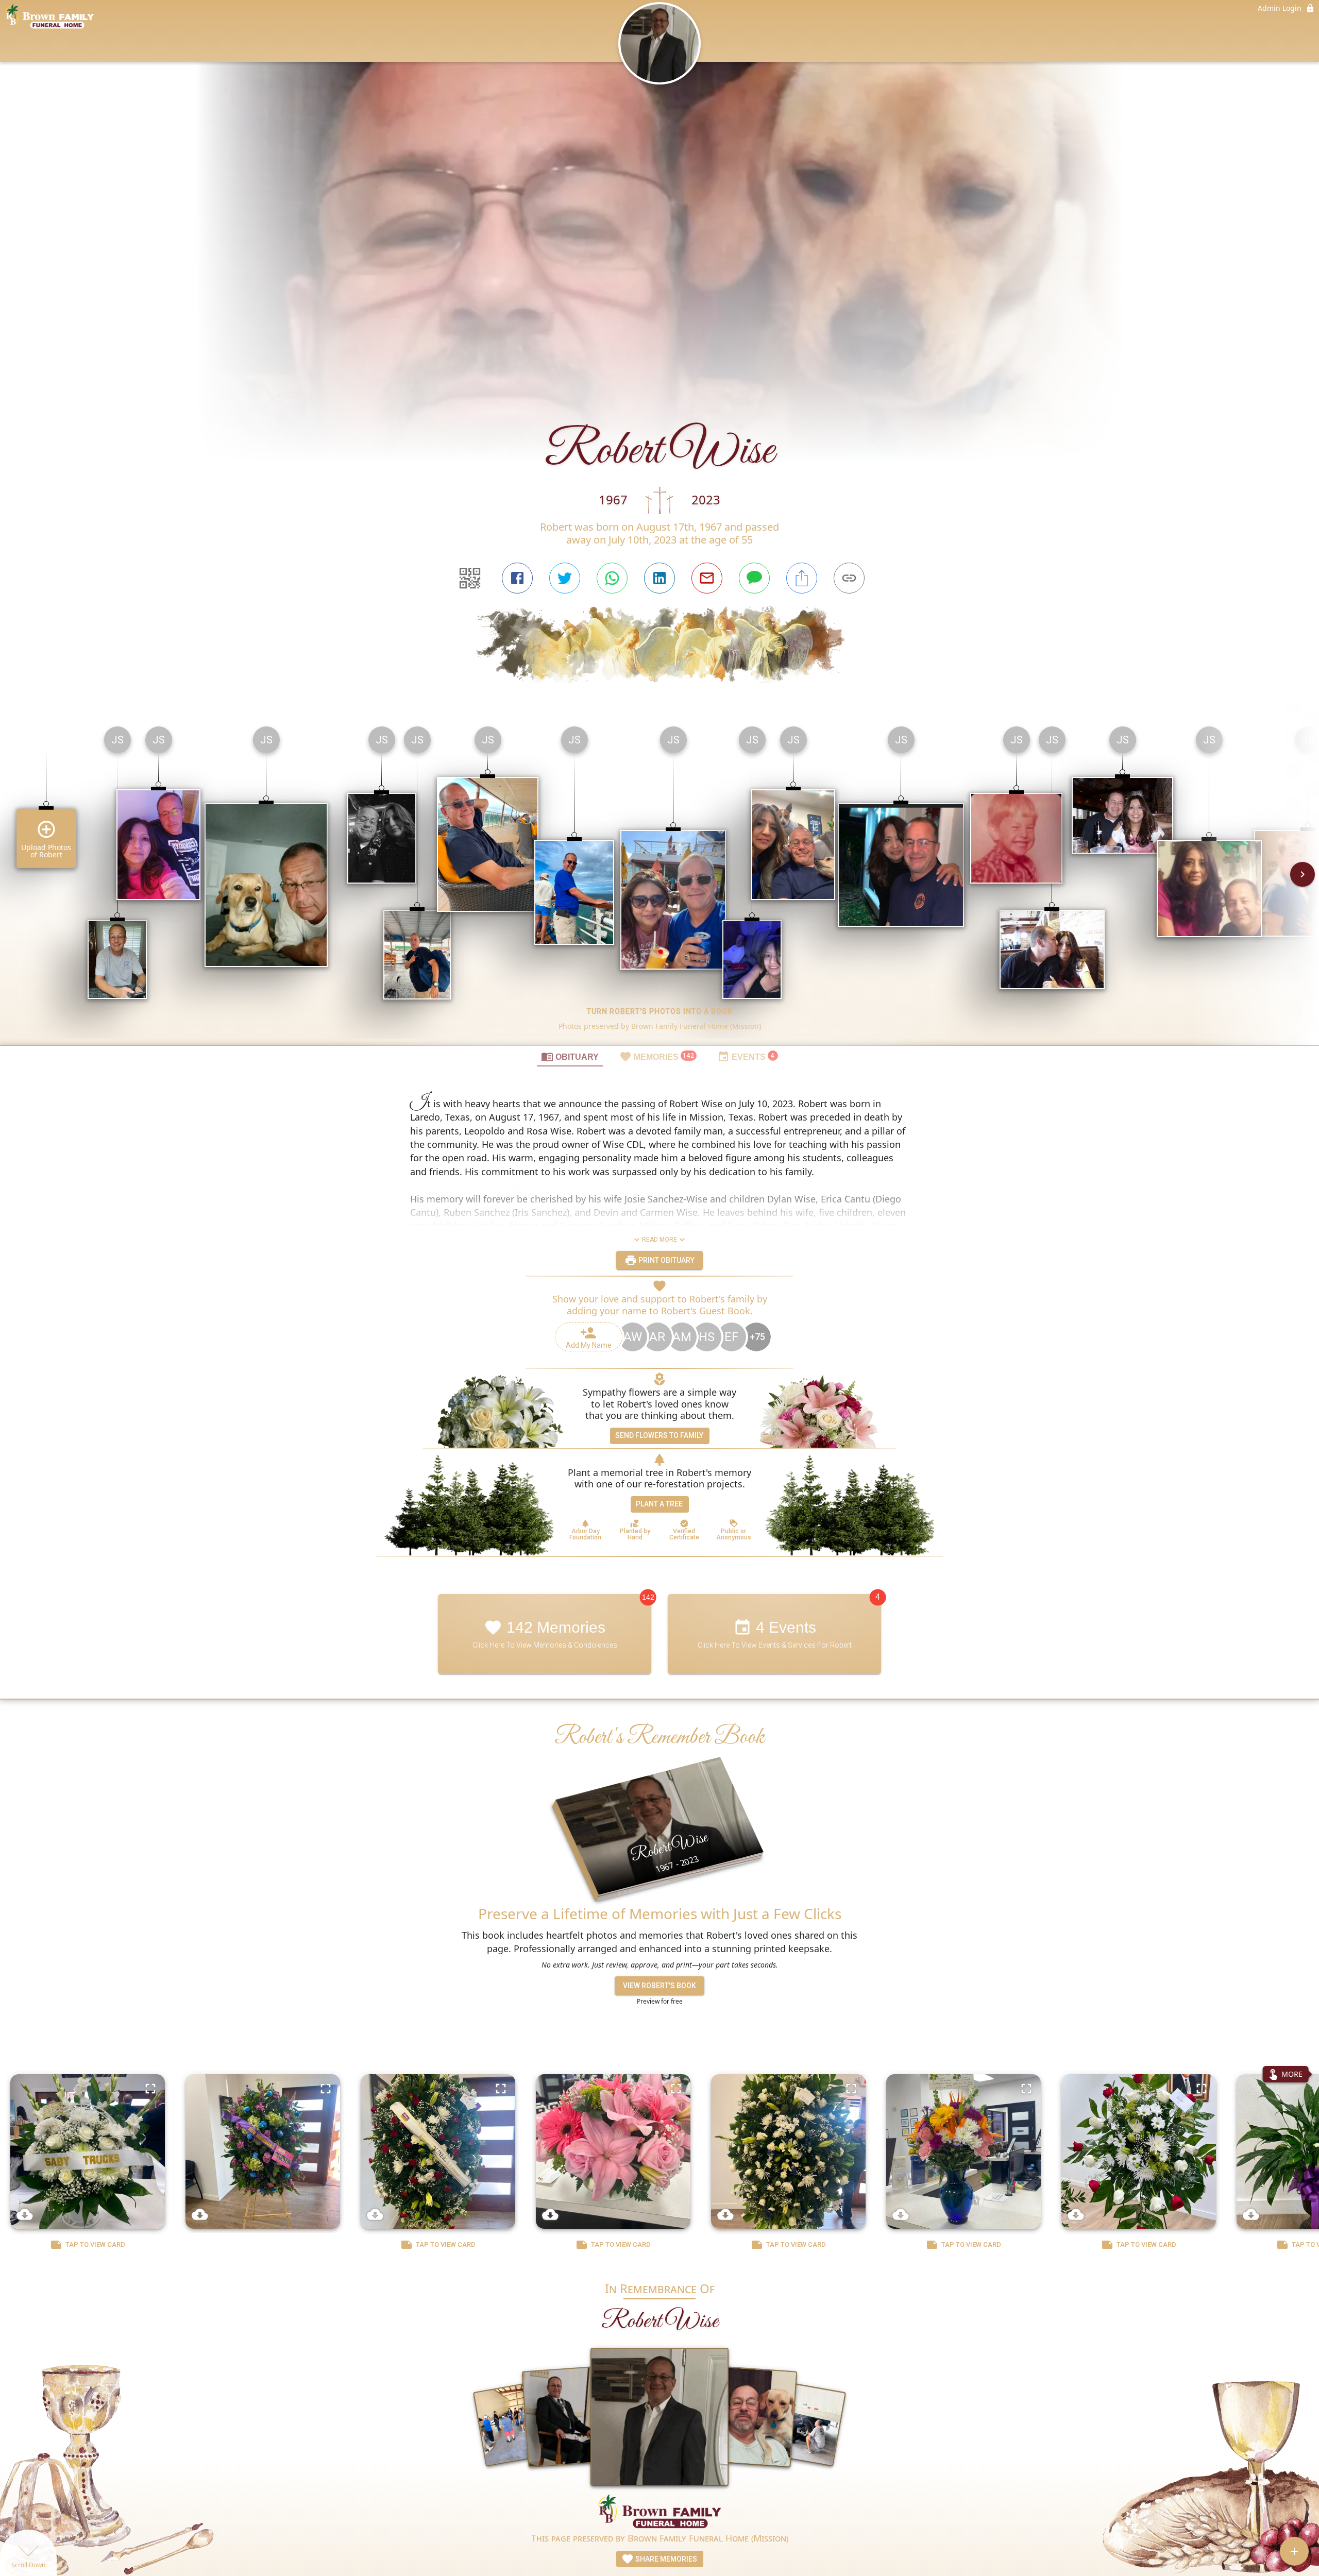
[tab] (570, 1056)
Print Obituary (666, 1260)
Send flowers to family (659, 1435)
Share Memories (665, 2559)
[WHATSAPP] (612, 578)
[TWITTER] (565, 578)
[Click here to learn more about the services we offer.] (659, 2513)
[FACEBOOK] (517, 578)
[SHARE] (802, 578)
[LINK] (849, 578)
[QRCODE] (470, 578)
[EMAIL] (707, 578)
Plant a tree (659, 1504)
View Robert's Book (659, 1986)
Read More (659, 1240)
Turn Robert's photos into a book (660, 1011)
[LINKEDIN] (659, 578)
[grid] (659, 882)
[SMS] (754, 578)
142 (648, 1597)
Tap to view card (95, 2244)
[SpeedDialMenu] (1294, 2551)
